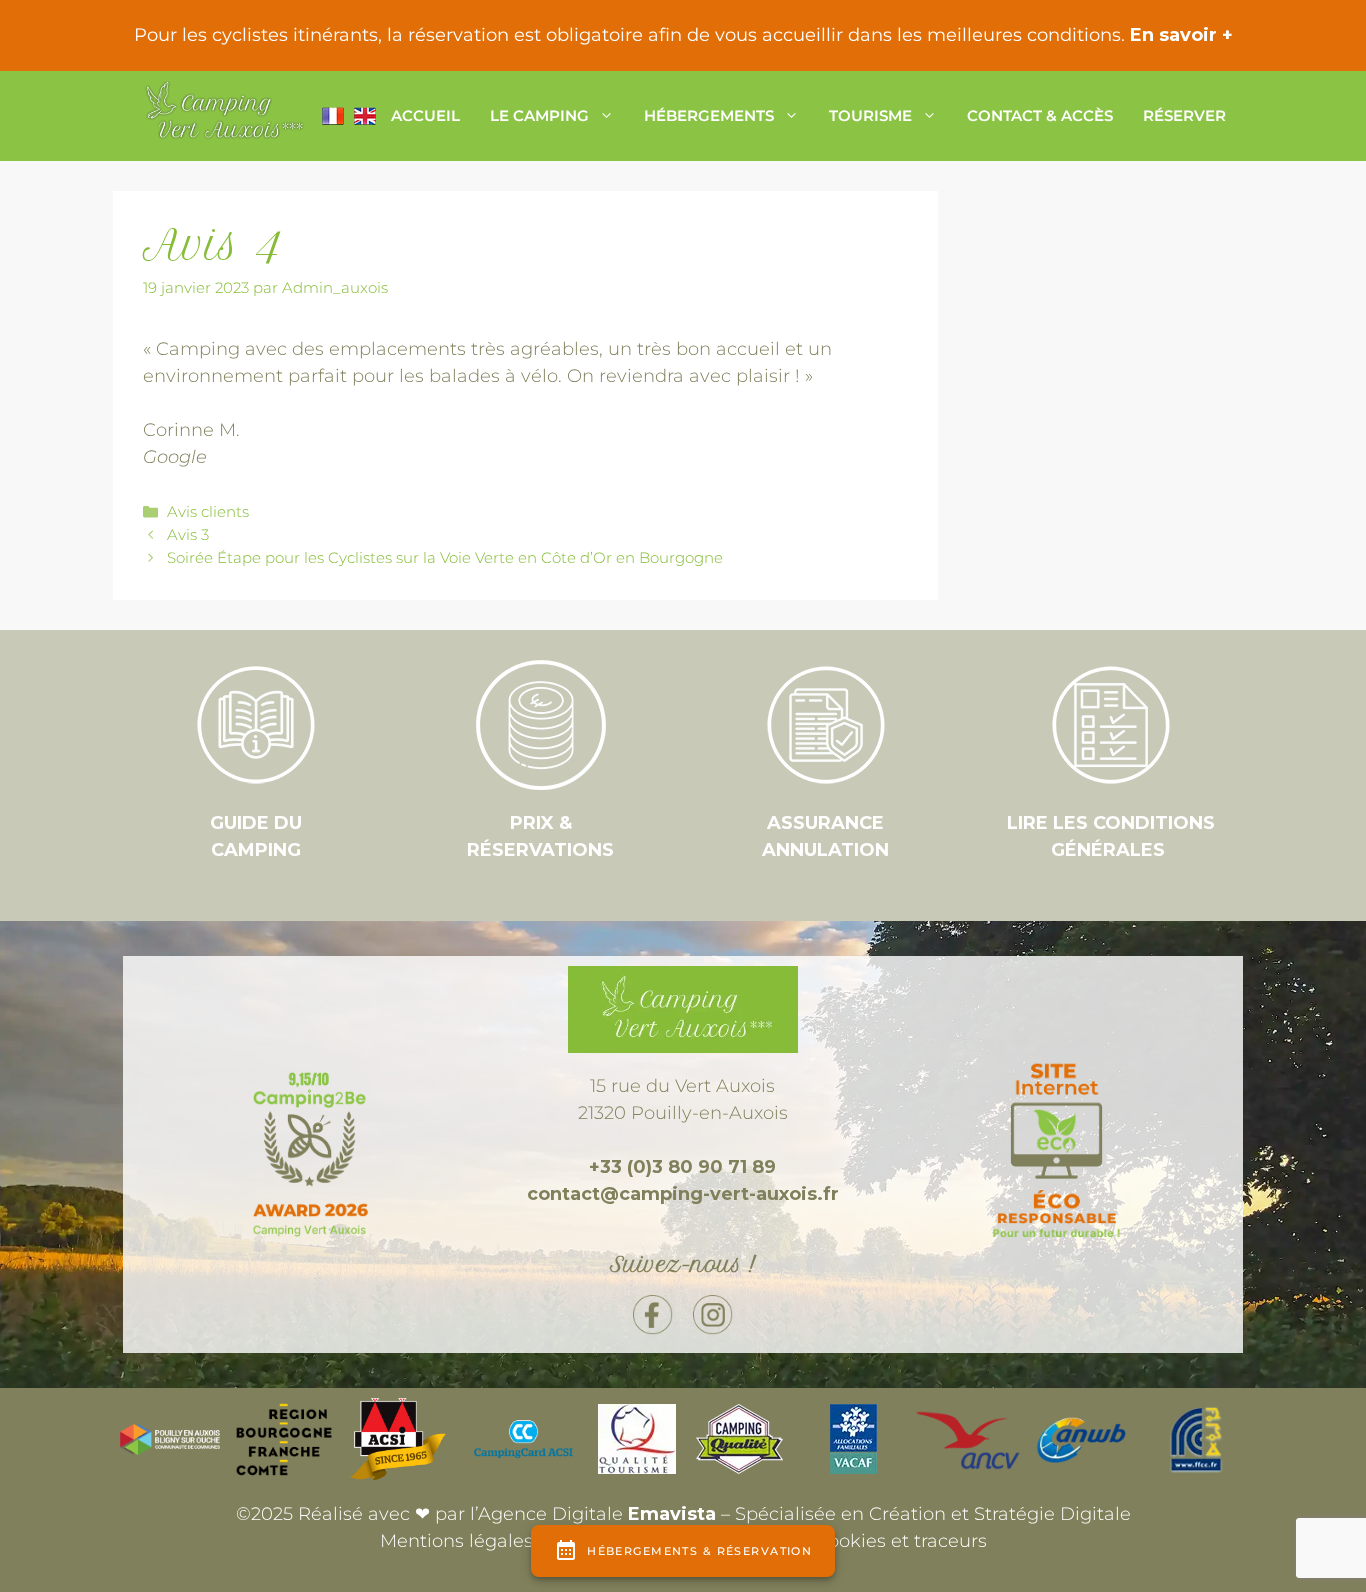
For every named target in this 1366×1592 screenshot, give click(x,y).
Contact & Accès (1040, 115)
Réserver (1184, 115)
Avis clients (208, 511)
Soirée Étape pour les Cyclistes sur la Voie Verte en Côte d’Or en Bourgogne (445, 557)
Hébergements (709, 115)
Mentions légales (456, 1541)
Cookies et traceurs (901, 1541)
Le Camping (539, 115)
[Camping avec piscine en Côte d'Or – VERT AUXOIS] (223, 116)
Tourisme (870, 115)
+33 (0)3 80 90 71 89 (682, 1167)
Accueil (425, 115)
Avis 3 (188, 534)
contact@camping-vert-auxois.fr (683, 1194)
